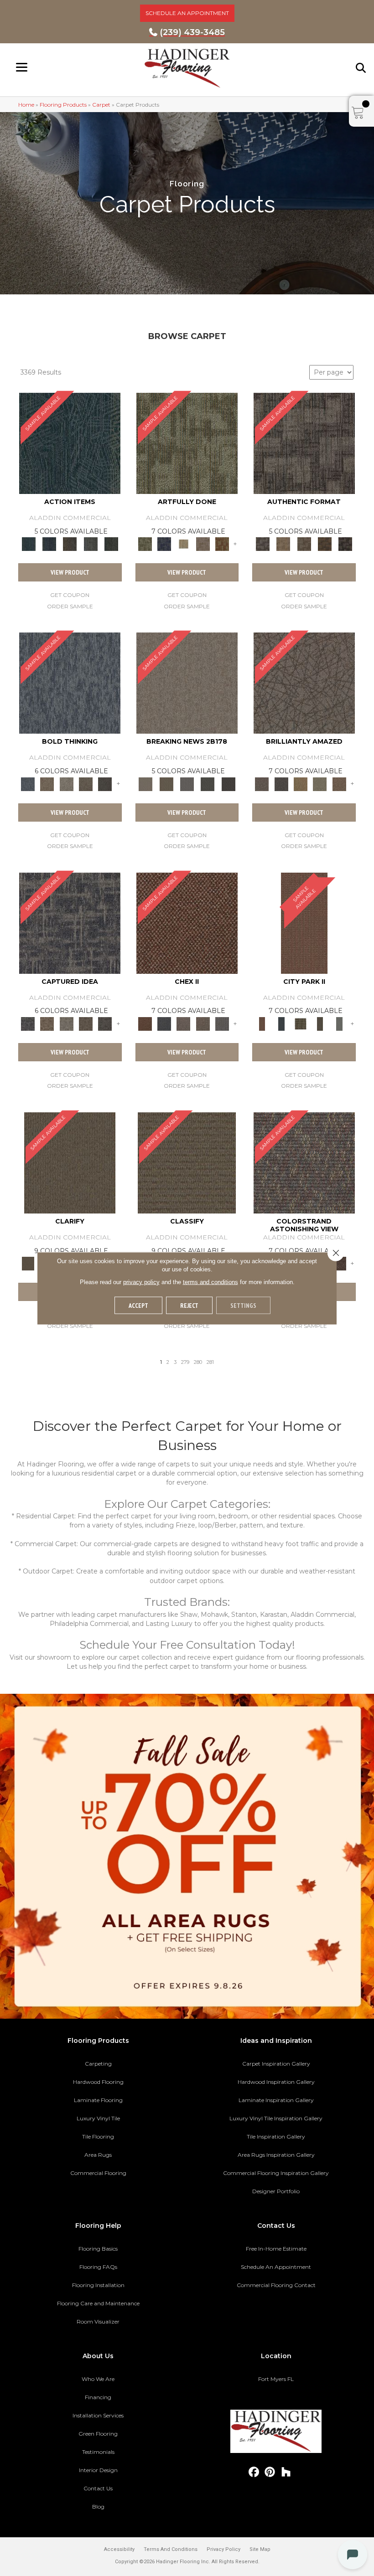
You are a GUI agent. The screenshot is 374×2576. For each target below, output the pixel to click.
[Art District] (183, 1023)
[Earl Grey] (91, 544)
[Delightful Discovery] (187, 442)
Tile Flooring (98, 2136)
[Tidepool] (70, 442)
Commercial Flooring (98, 2173)
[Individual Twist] (304, 544)
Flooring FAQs (98, 2267)
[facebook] (254, 2472)
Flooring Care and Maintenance (98, 2303)
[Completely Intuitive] (301, 783)
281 (210, 1362)
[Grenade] (47, 783)
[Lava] (67, 783)
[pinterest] (270, 2472)
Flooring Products (63, 105)
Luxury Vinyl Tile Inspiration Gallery (276, 2118)
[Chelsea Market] (187, 922)
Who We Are (98, 2379)
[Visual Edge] (304, 442)
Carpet (101, 105)
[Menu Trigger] (22, 67)
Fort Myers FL (276, 2379)
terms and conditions (210, 1282)
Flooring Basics (98, 2249)
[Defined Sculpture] (283, 544)
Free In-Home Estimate (276, 2249)
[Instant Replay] (187, 783)
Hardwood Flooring (98, 2082)
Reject (189, 1305)
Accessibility (119, 2549)
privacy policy (141, 1282)
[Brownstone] (70, 544)
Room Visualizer (98, 2321)
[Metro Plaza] (203, 1023)
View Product (70, 572)
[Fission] (86, 783)
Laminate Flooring (98, 2100)
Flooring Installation (98, 2285)
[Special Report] (166, 783)
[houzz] (286, 2472)
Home (26, 105)
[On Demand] (208, 783)
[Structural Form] (345, 544)
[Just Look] (339, 1263)
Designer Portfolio (276, 2191)
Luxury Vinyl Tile (98, 2118)
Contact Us (98, 2488)
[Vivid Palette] (222, 544)
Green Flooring (98, 2434)
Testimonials (98, 2452)
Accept (138, 1305)
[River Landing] (164, 1023)
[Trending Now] (187, 683)
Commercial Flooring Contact (276, 2285)
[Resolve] (70, 1162)
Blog (98, 2507)
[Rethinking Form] (325, 544)
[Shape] (70, 683)
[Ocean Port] (49, 544)
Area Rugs (98, 2155)
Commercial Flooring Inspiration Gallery (276, 2173)
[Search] (361, 68)
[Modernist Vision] (183, 544)
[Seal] (105, 783)
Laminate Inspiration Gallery (276, 2100)
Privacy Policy (223, 2549)
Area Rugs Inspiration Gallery (276, 2155)
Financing (98, 2397)
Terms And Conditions (171, 2549)
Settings (243, 1305)
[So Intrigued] (304, 683)
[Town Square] (222, 1023)
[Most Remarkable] (164, 544)
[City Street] (111, 544)
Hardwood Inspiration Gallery (276, 2082)
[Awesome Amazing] (203, 544)
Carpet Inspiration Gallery (276, 2064)
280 (198, 1362)
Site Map (260, 2549)
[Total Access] (228, 783)
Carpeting (98, 2064)
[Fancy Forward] (304, 1162)
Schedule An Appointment (276, 2267)
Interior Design (98, 2470)
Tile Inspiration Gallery (276, 2136)
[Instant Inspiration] (339, 783)
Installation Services (98, 2415)
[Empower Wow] (320, 783)
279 (185, 1362)
